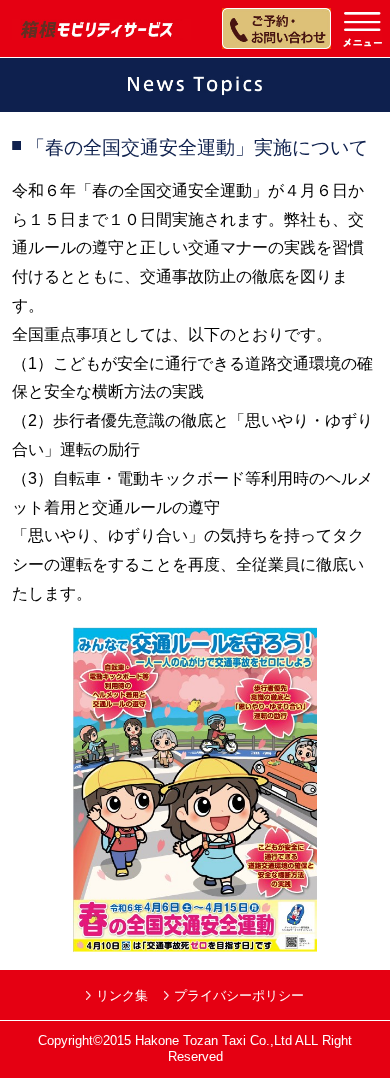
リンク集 (122, 995)
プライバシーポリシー (239, 995)
